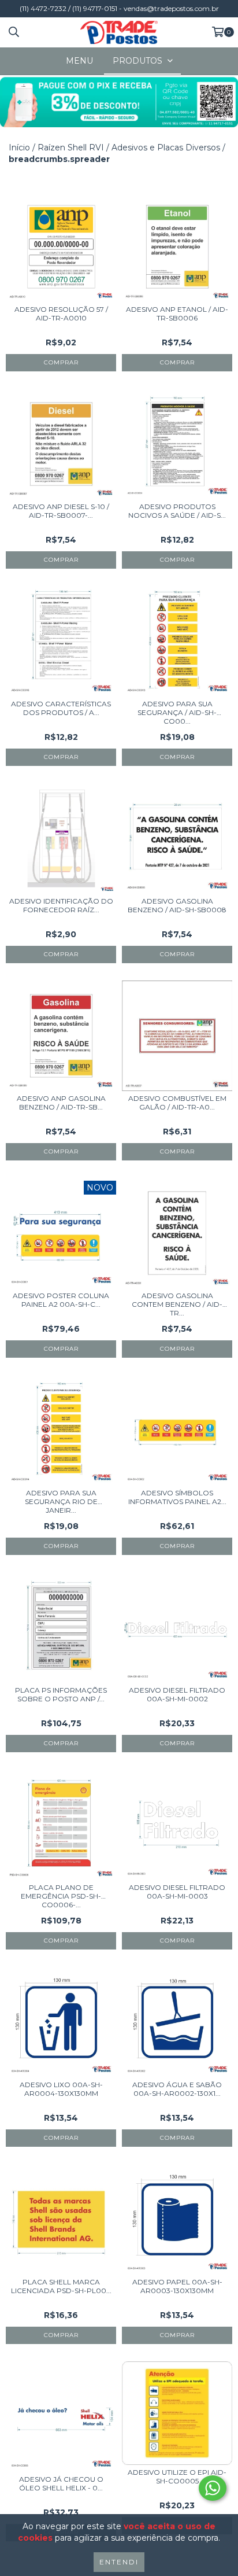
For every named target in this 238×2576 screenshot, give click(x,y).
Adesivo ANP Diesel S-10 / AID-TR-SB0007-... (61, 511)
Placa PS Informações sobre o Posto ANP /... (61, 1694)
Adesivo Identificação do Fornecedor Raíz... (61, 905)
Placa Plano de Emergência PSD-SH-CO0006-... (61, 1896)
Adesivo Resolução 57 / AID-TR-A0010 (61, 314)
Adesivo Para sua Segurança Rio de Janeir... (61, 1501)
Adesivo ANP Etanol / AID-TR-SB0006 (177, 314)
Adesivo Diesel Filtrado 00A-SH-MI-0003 (177, 1892)
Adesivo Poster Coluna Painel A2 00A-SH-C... (61, 1300)
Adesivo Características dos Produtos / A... (61, 708)
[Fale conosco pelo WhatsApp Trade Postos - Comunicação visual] (213, 2488)
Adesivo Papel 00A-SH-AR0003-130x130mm (177, 2286)
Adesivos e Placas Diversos (166, 148)
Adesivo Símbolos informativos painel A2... (177, 1497)
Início (19, 148)
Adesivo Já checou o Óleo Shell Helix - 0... (61, 2483)
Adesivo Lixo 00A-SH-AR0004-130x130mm (61, 2089)
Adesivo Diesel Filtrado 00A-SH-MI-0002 (177, 1694)
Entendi (119, 2562)
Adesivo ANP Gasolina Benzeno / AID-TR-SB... (61, 1103)
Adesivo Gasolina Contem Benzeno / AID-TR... (177, 1304)
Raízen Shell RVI (71, 148)
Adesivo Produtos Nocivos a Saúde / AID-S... (177, 511)
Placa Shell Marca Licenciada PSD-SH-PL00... (61, 2286)
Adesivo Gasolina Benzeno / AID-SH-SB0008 (177, 905)
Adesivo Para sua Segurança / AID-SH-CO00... (177, 712)
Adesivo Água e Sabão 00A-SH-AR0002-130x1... (177, 2089)
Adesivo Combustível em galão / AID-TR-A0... (177, 1103)
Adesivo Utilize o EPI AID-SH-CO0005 (177, 2477)
